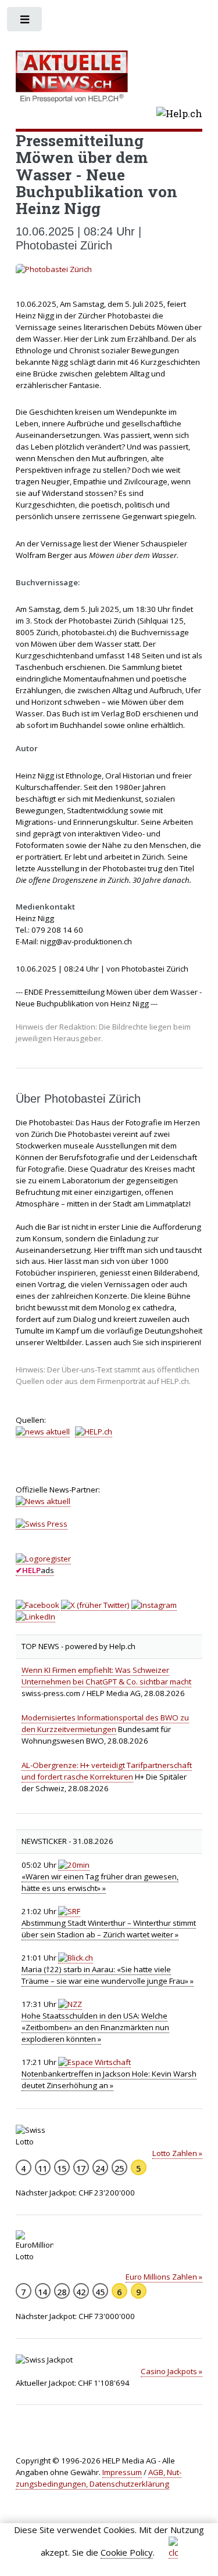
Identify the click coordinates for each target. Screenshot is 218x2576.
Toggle (25, 22)
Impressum (122, 2472)
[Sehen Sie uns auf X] (95, 1605)
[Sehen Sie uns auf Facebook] (37, 1605)
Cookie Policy (127, 2552)
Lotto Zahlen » (177, 2153)
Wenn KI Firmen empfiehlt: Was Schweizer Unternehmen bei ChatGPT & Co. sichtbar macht (106, 1676)
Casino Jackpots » (171, 2371)
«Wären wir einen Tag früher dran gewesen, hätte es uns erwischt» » (100, 1882)
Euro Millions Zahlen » (164, 2277)
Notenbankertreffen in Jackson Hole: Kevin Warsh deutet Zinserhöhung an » (109, 2079)
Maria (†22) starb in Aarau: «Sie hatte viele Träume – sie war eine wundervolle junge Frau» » (108, 1975)
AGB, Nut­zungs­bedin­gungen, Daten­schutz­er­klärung (99, 2478)
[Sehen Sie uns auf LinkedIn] (35, 1617)
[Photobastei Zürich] (109, 270)
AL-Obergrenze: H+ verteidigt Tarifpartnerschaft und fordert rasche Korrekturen (107, 1771)
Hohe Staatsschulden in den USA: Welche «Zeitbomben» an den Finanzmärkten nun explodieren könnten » (95, 2027)
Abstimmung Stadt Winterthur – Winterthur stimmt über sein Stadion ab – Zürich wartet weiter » (109, 1929)
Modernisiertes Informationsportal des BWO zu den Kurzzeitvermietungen (105, 1723)
